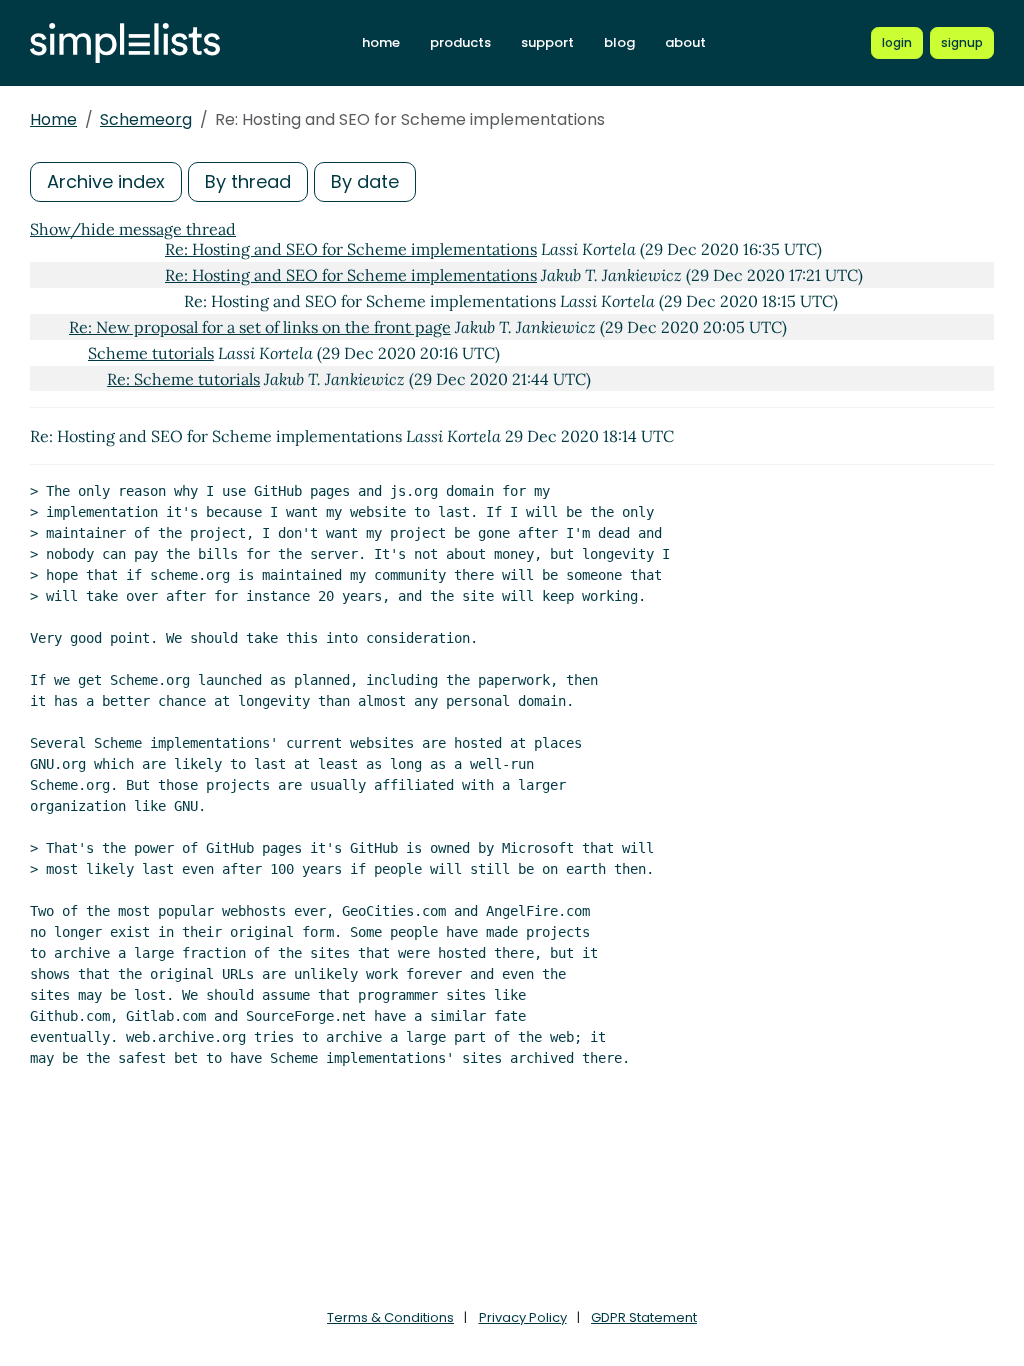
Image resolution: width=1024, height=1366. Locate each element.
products (460, 42)
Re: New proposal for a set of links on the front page (260, 327)
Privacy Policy (523, 1317)
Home (53, 119)
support (547, 42)
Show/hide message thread (133, 229)
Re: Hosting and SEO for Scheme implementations (351, 249)
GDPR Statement (644, 1317)
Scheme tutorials (151, 353)
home (381, 42)
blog (619, 42)
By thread (248, 181)
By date (365, 181)
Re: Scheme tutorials (183, 379)
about (685, 42)
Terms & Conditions (390, 1317)
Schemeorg (146, 119)
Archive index (106, 181)
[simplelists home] (125, 43)
